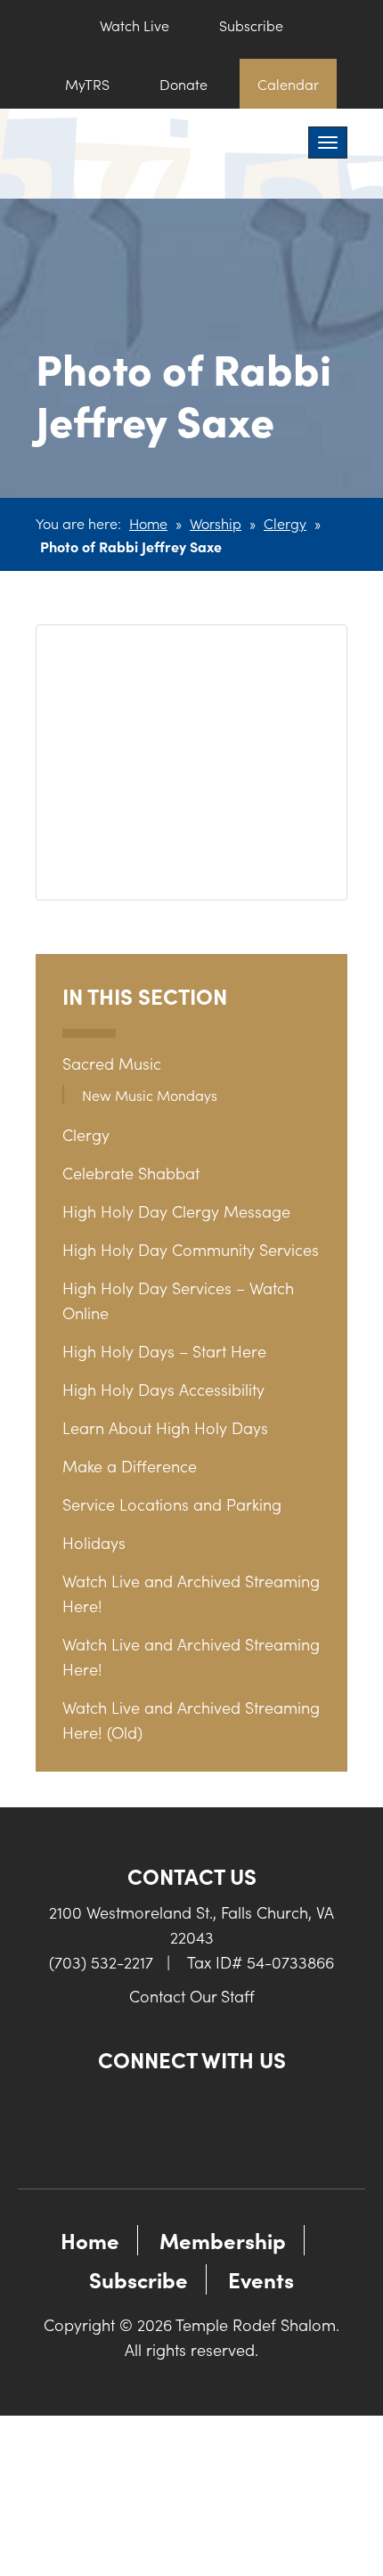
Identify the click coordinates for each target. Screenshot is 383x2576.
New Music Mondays (150, 1095)
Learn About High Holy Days (165, 1427)
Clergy (285, 523)
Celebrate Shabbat (131, 1173)
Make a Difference (130, 1466)
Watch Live (134, 25)
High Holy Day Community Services (191, 1249)
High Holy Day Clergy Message (176, 1211)
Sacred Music (112, 1063)
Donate (183, 84)
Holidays (94, 1542)
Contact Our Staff (192, 1996)
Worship (216, 523)
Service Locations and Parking (172, 1504)
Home (148, 523)
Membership (223, 2240)
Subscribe (251, 25)
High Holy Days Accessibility (163, 1389)
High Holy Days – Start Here (164, 1351)
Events (261, 2279)
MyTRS (87, 84)
